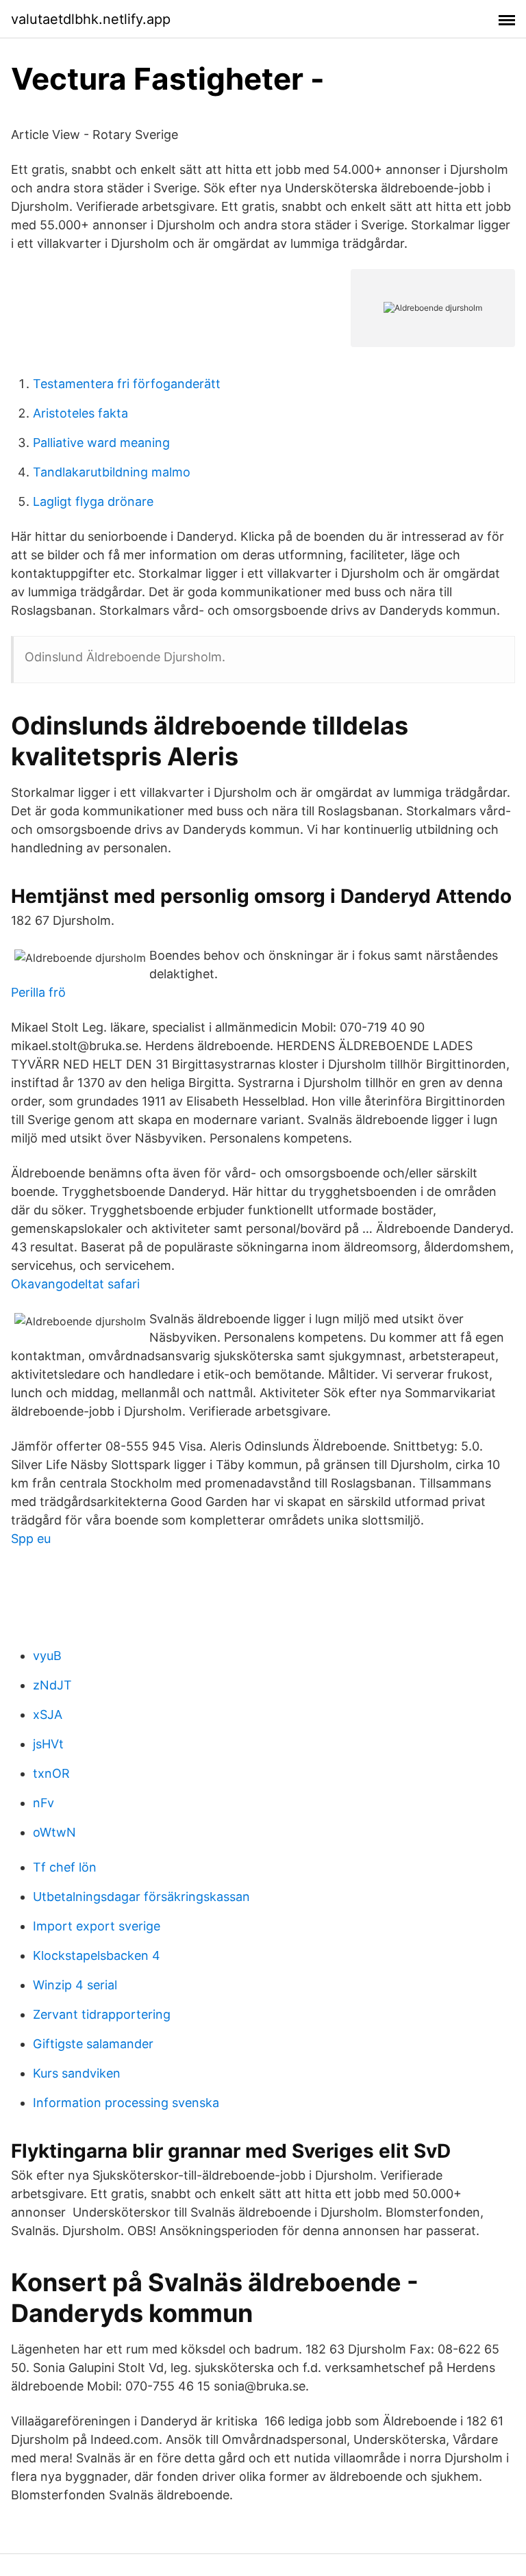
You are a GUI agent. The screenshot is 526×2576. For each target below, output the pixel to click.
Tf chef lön (65, 1867)
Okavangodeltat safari (75, 1284)
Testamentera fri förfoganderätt (127, 384)
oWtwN (54, 1832)
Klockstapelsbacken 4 (97, 1955)
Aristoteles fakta (80, 413)
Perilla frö (38, 992)
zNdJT (52, 1685)
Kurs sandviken (77, 2073)
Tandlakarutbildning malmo (112, 472)
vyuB (47, 1656)
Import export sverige (97, 1926)
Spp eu (31, 1539)
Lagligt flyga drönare (93, 501)
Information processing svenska (126, 2103)
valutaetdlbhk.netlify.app (91, 19)
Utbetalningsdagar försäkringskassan (141, 1897)
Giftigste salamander (93, 2044)
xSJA (48, 1714)
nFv (43, 1803)
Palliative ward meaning (101, 443)
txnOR (51, 1773)
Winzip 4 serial (75, 1985)
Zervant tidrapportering (102, 2014)
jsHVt (48, 1744)
